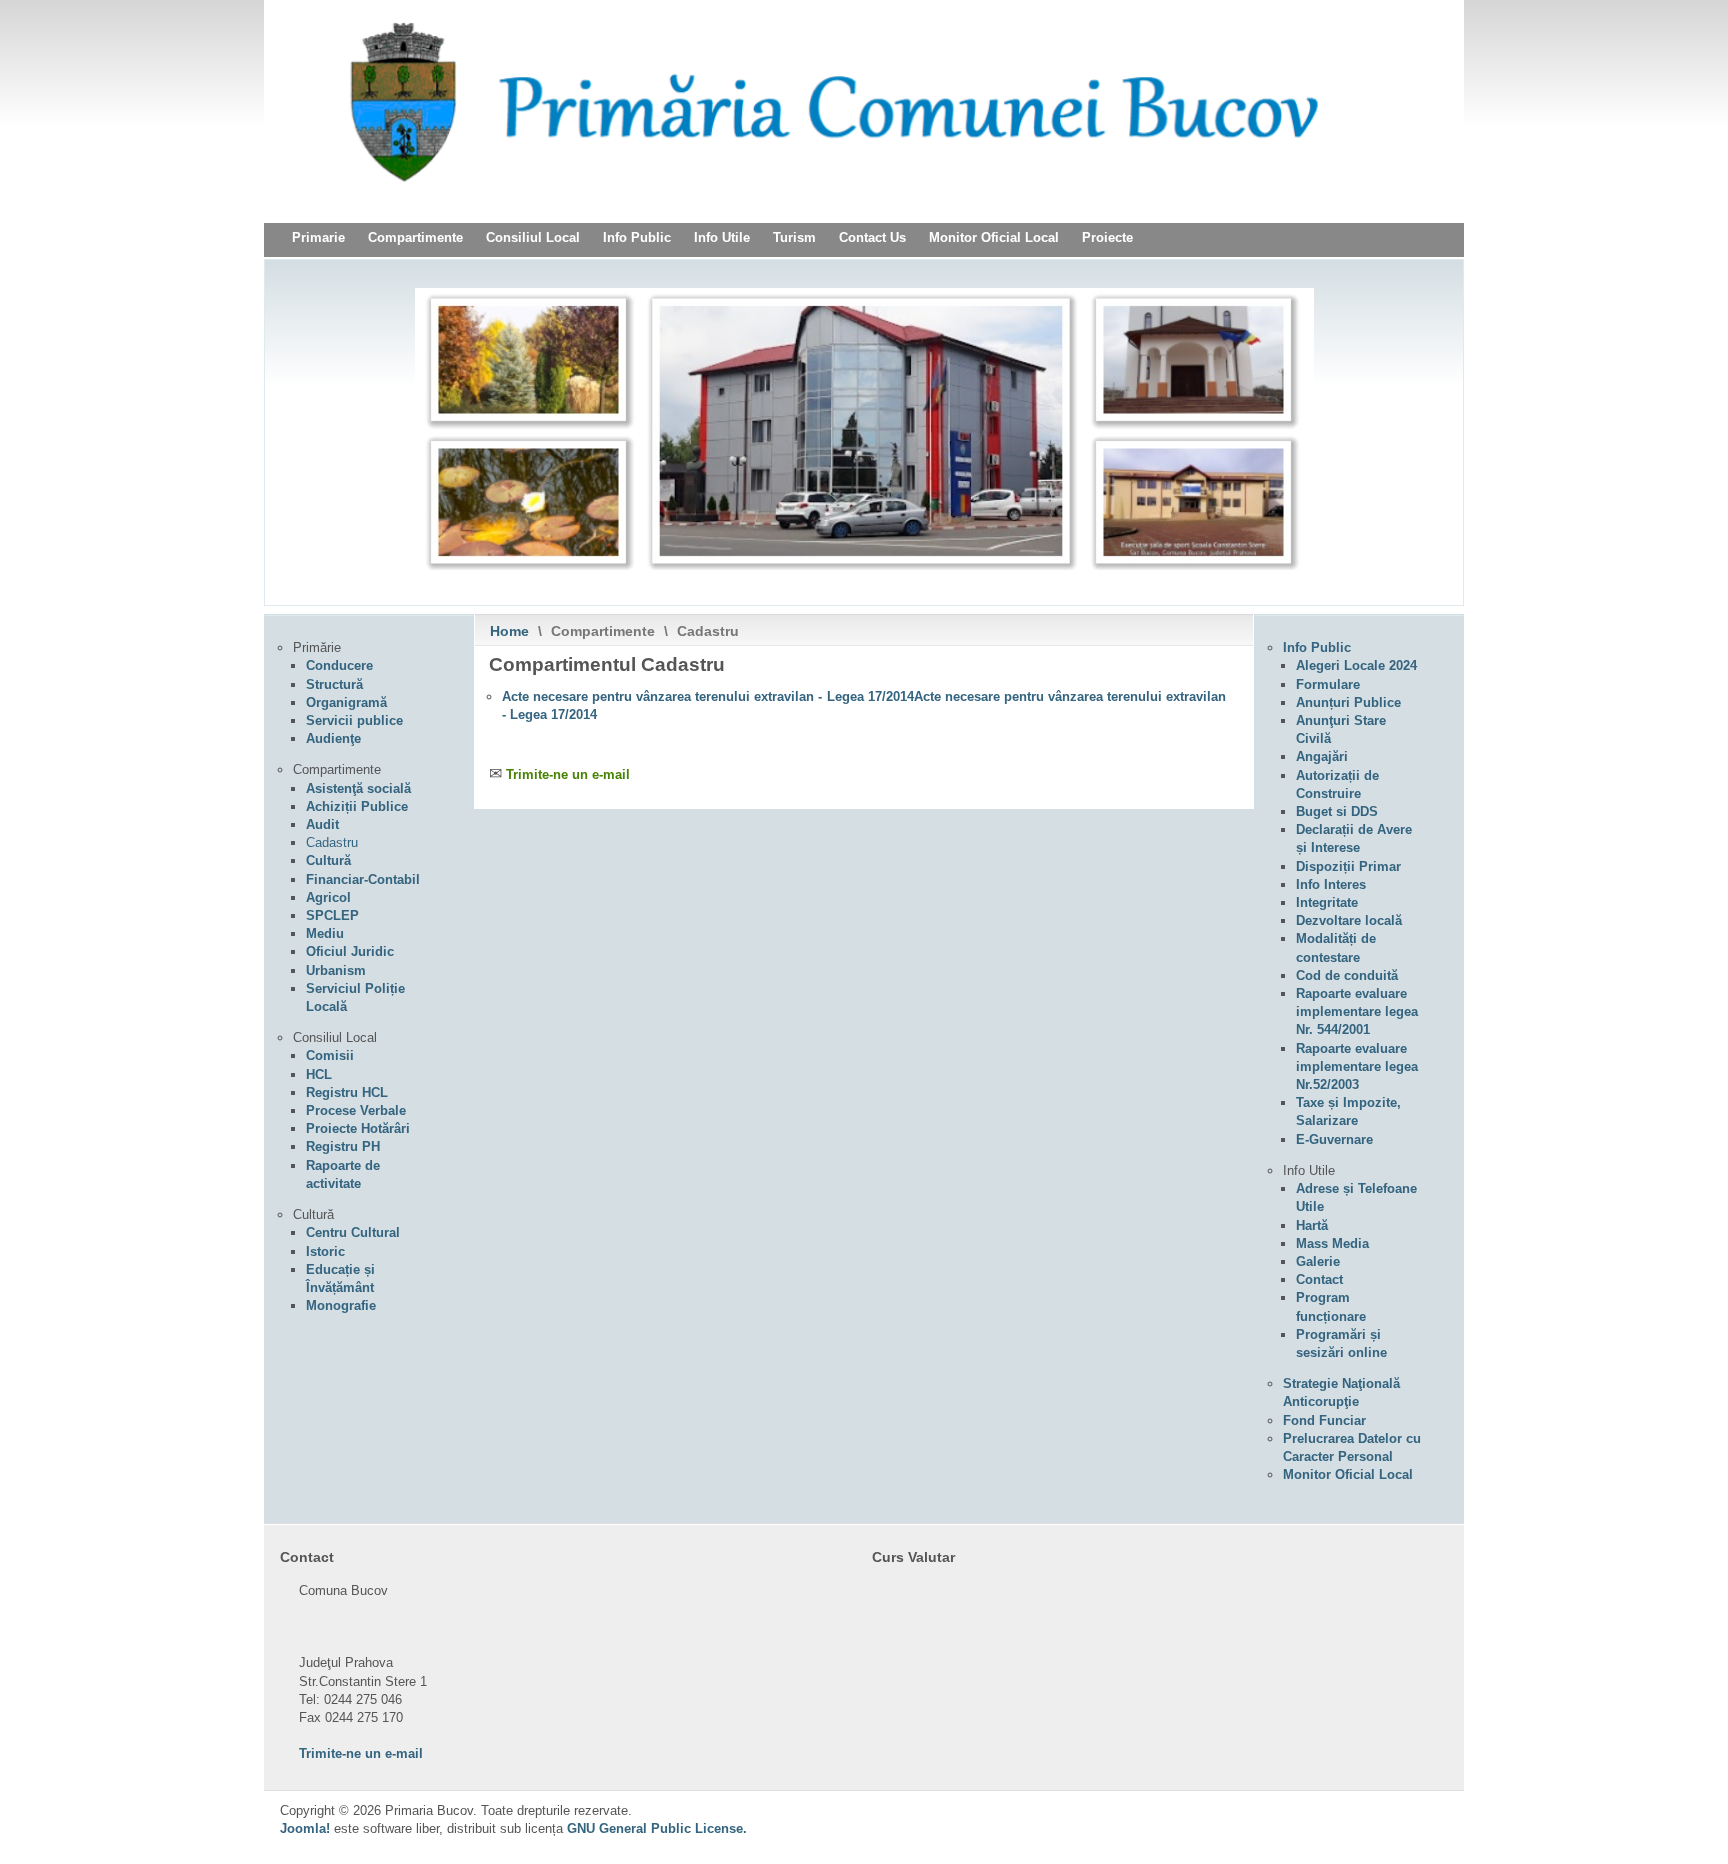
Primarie (318, 237)
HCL (319, 1074)
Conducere (339, 665)
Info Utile (722, 237)
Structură (334, 684)
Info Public (637, 237)
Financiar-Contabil (363, 879)
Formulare (1328, 684)
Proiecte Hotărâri (358, 1128)
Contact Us (872, 237)
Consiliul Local (533, 237)
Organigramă (346, 702)
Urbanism (336, 970)
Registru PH (343, 1146)
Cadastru (332, 842)
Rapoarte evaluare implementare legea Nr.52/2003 (1357, 1066)
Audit (322, 824)
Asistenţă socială (358, 788)
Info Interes (1331, 884)
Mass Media (1332, 1243)
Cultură (328, 860)
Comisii (330, 1055)
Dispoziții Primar (1348, 866)
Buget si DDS (1337, 811)
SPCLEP (332, 915)
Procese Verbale (356, 1110)
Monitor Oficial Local (994, 237)
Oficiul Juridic (350, 951)
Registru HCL (347, 1092)
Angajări (1322, 756)
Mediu (325, 933)
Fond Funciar (1324, 1420)
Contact (1319, 1279)
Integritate (1327, 902)
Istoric (325, 1251)
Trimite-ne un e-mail (568, 774)
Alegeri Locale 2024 (1356, 665)
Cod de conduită (1347, 975)
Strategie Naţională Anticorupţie (1341, 1392)
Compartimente (415, 237)
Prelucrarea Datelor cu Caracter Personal (1352, 1447)
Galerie (1318, 1261)
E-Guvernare (1334, 1139)
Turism (794, 237)
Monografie (341, 1305)
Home (509, 631)
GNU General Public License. (657, 1828)
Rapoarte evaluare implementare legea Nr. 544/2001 (1357, 1011)
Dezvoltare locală (1349, 920)
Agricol (328, 897)
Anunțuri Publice (1348, 702)
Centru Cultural (353, 1232)
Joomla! (305, 1828)
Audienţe (333, 738)
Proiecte (1107, 237)
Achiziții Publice (357, 806)
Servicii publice (354, 720)
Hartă (1312, 1225)
